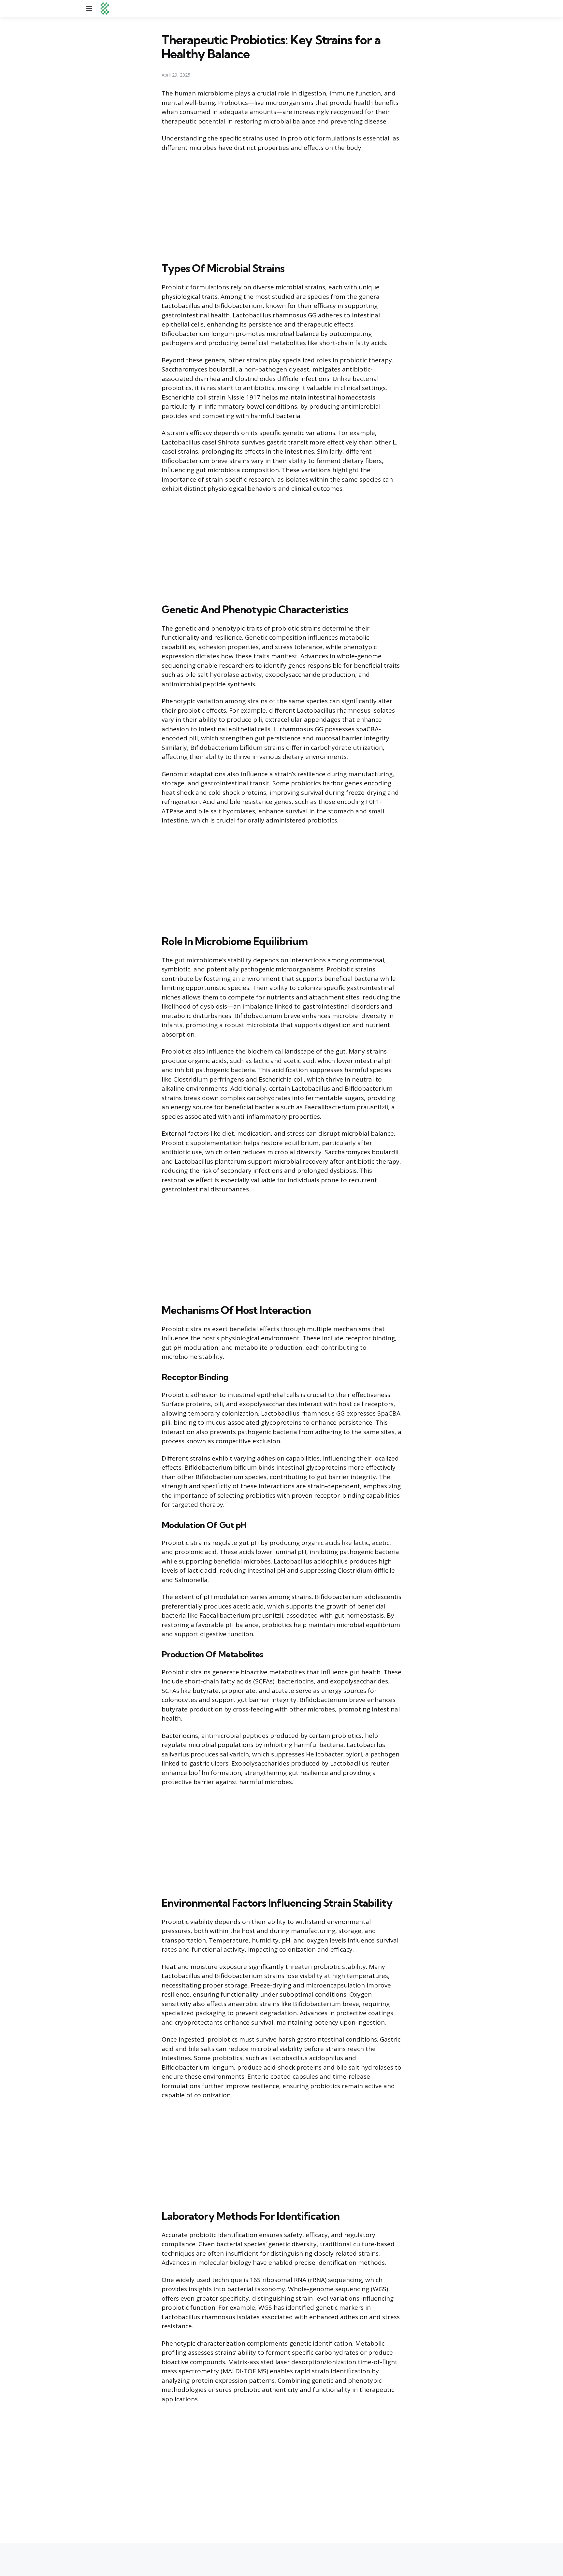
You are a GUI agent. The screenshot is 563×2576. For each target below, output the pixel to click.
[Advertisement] (281, 206)
